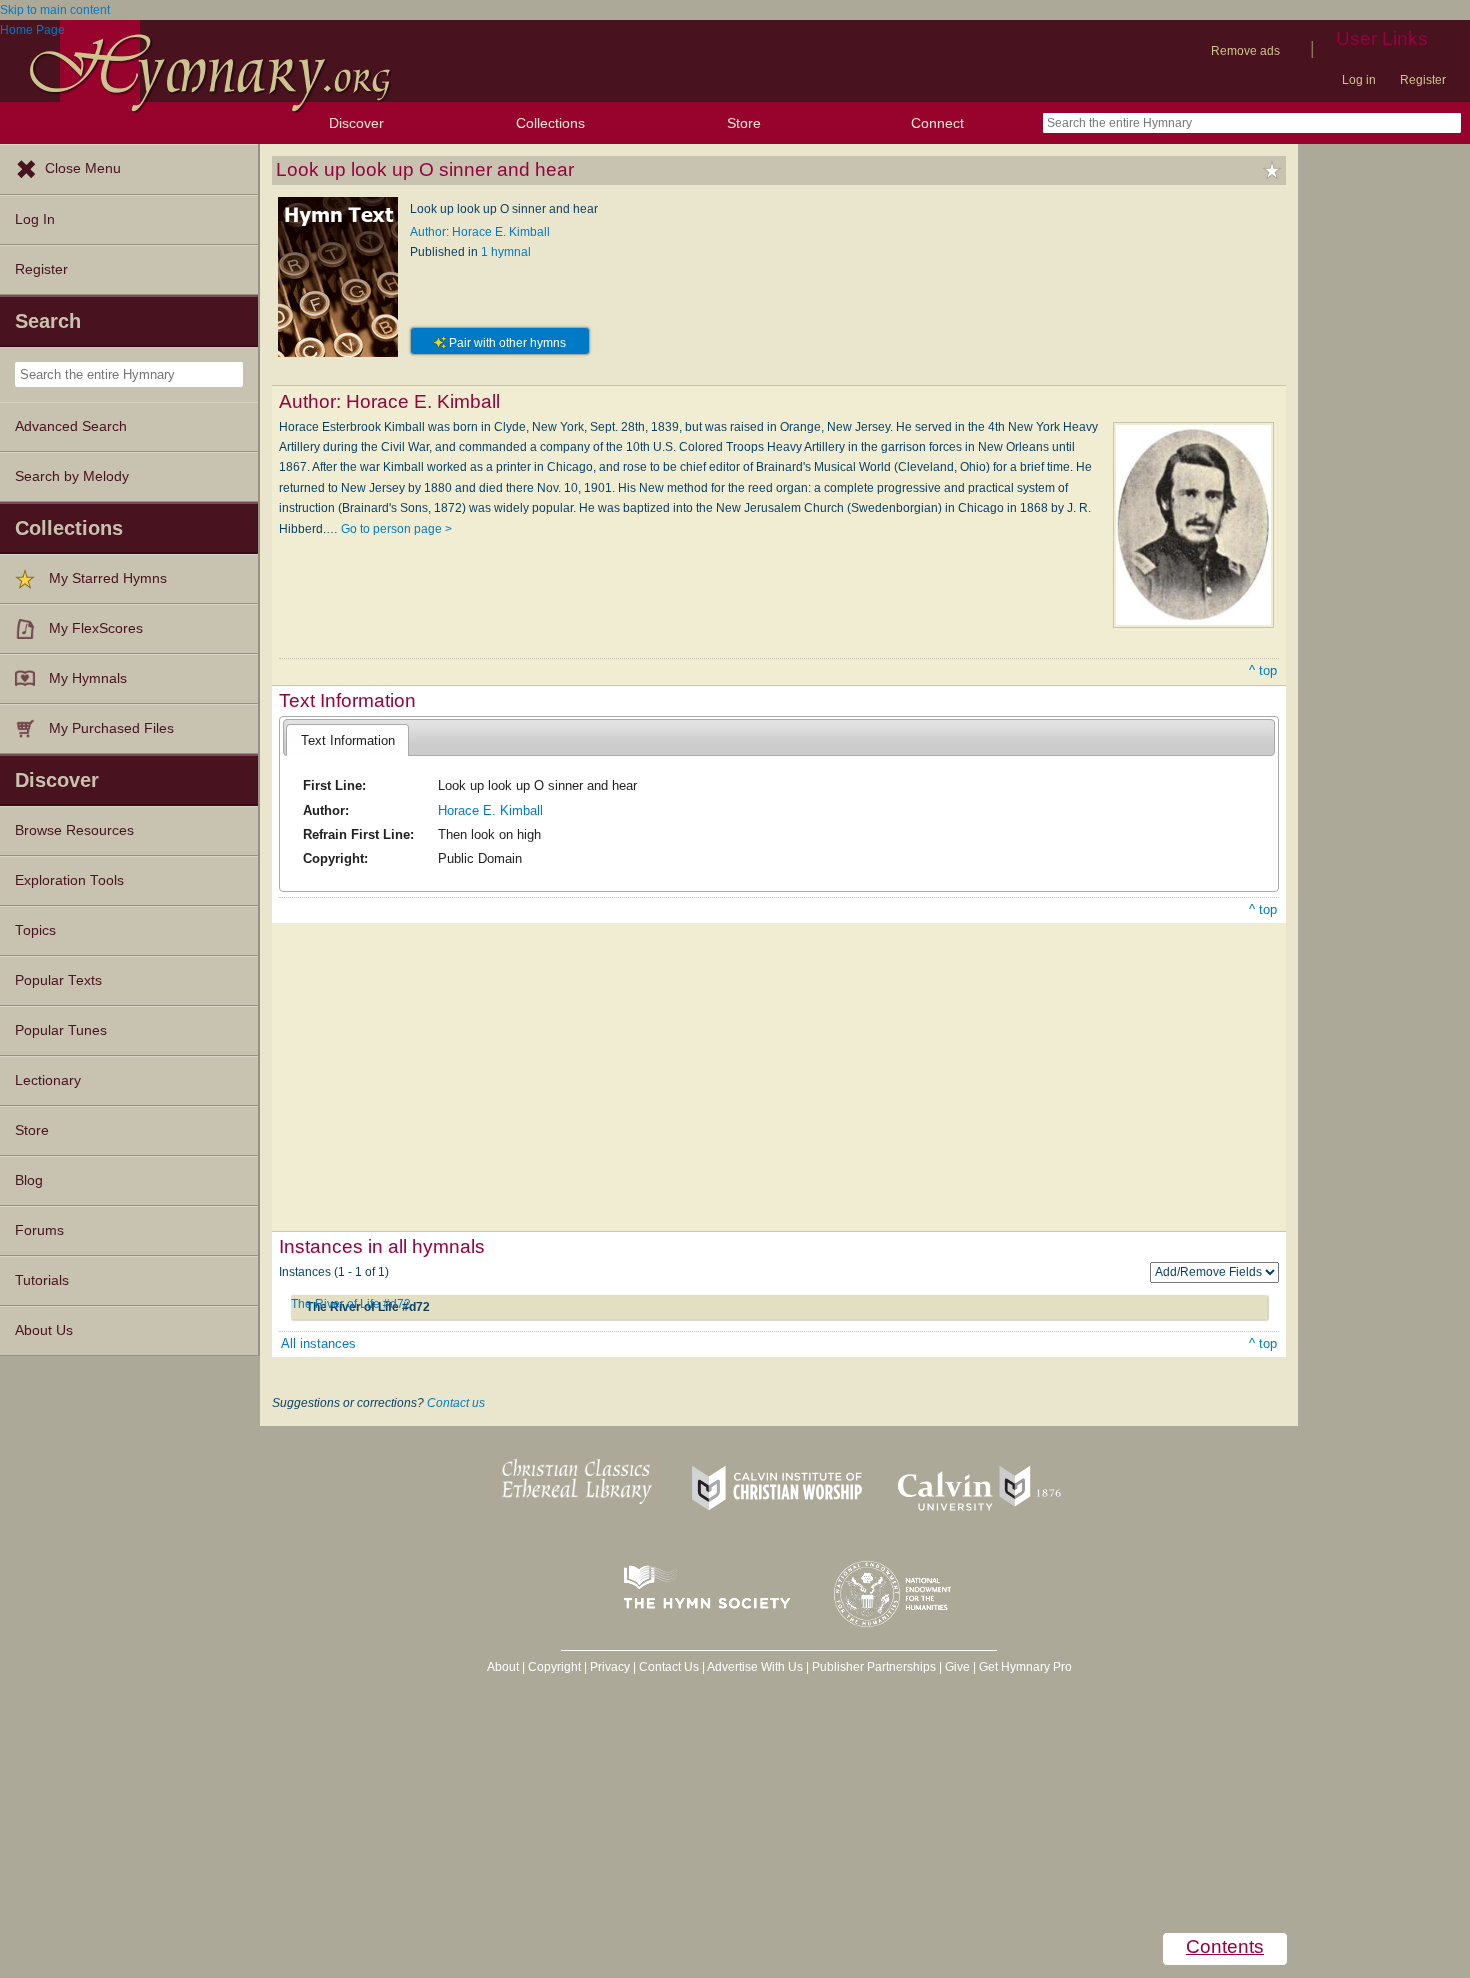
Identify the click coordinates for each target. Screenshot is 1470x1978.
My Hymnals (88, 678)
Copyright (554, 1667)
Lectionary (48, 1080)
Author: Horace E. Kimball (480, 232)
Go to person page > (396, 529)
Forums (39, 1230)
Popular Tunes (61, 1030)
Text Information (348, 740)
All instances (318, 1343)
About (503, 1667)
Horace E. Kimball (490, 810)
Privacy (610, 1667)
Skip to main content (55, 10)
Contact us (456, 1403)
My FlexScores (96, 628)
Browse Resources (74, 830)
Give (957, 1667)
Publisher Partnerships (874, 1667)
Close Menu (83, 168)
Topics (35, 930)
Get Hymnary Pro (1025, 1667)
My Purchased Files (111, 728)
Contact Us (669, 1667)
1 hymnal (506, 252)
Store (744, 123)
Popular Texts (58, 980)
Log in (1359, 80)
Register (1423, 80)
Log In (35, 219)
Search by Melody (72, 476)
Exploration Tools (69, 880)
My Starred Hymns (108, 578)
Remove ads (1245, 51)
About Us (44, 1330)
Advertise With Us (755, 1667)
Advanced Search (71, 426)
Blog (29, 1180)
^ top (1263, 670)
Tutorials (42, 1280)
